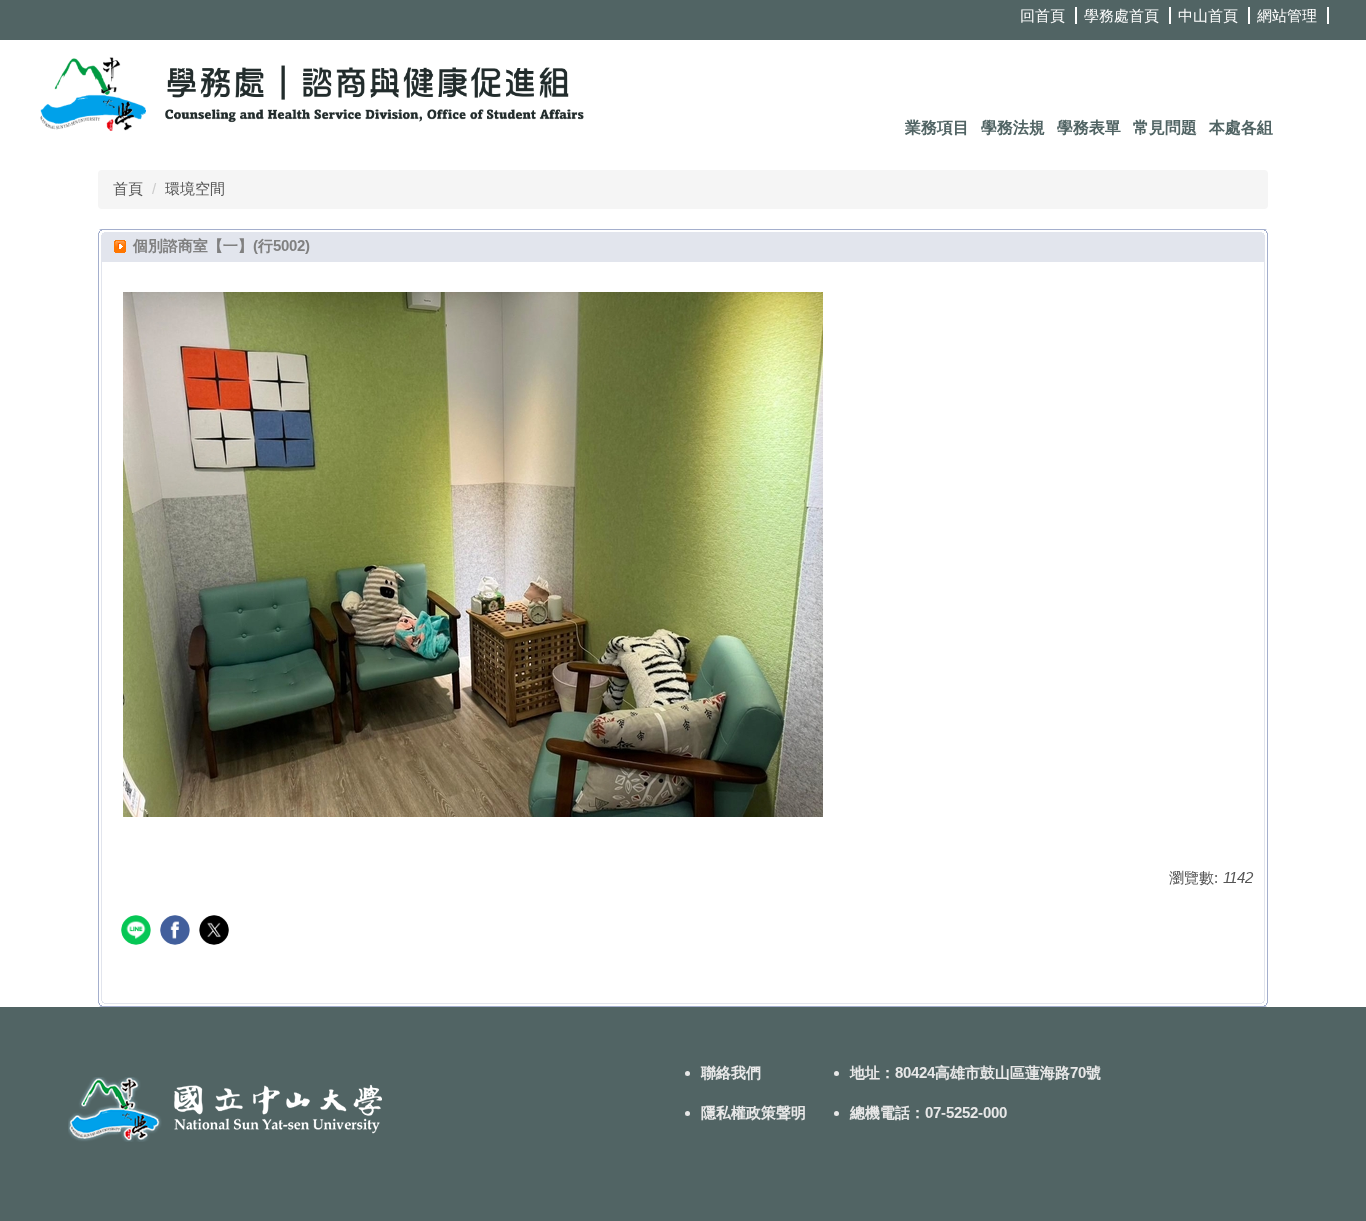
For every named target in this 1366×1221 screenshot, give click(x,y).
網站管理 (1287, 15)
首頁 (128, 188)
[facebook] (177, 932)
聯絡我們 (731, 1072)
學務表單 (1089, 127)
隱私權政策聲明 (753, 1112)
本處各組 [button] (1241, 127)
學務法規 (1013, 127)
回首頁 (1042, 15)
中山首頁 (1208, 15)
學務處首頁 (1121, 15)
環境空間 (195, 188)
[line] (138, 932)
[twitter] (216, 932)
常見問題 (1165, 127)
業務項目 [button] (937, 127)
